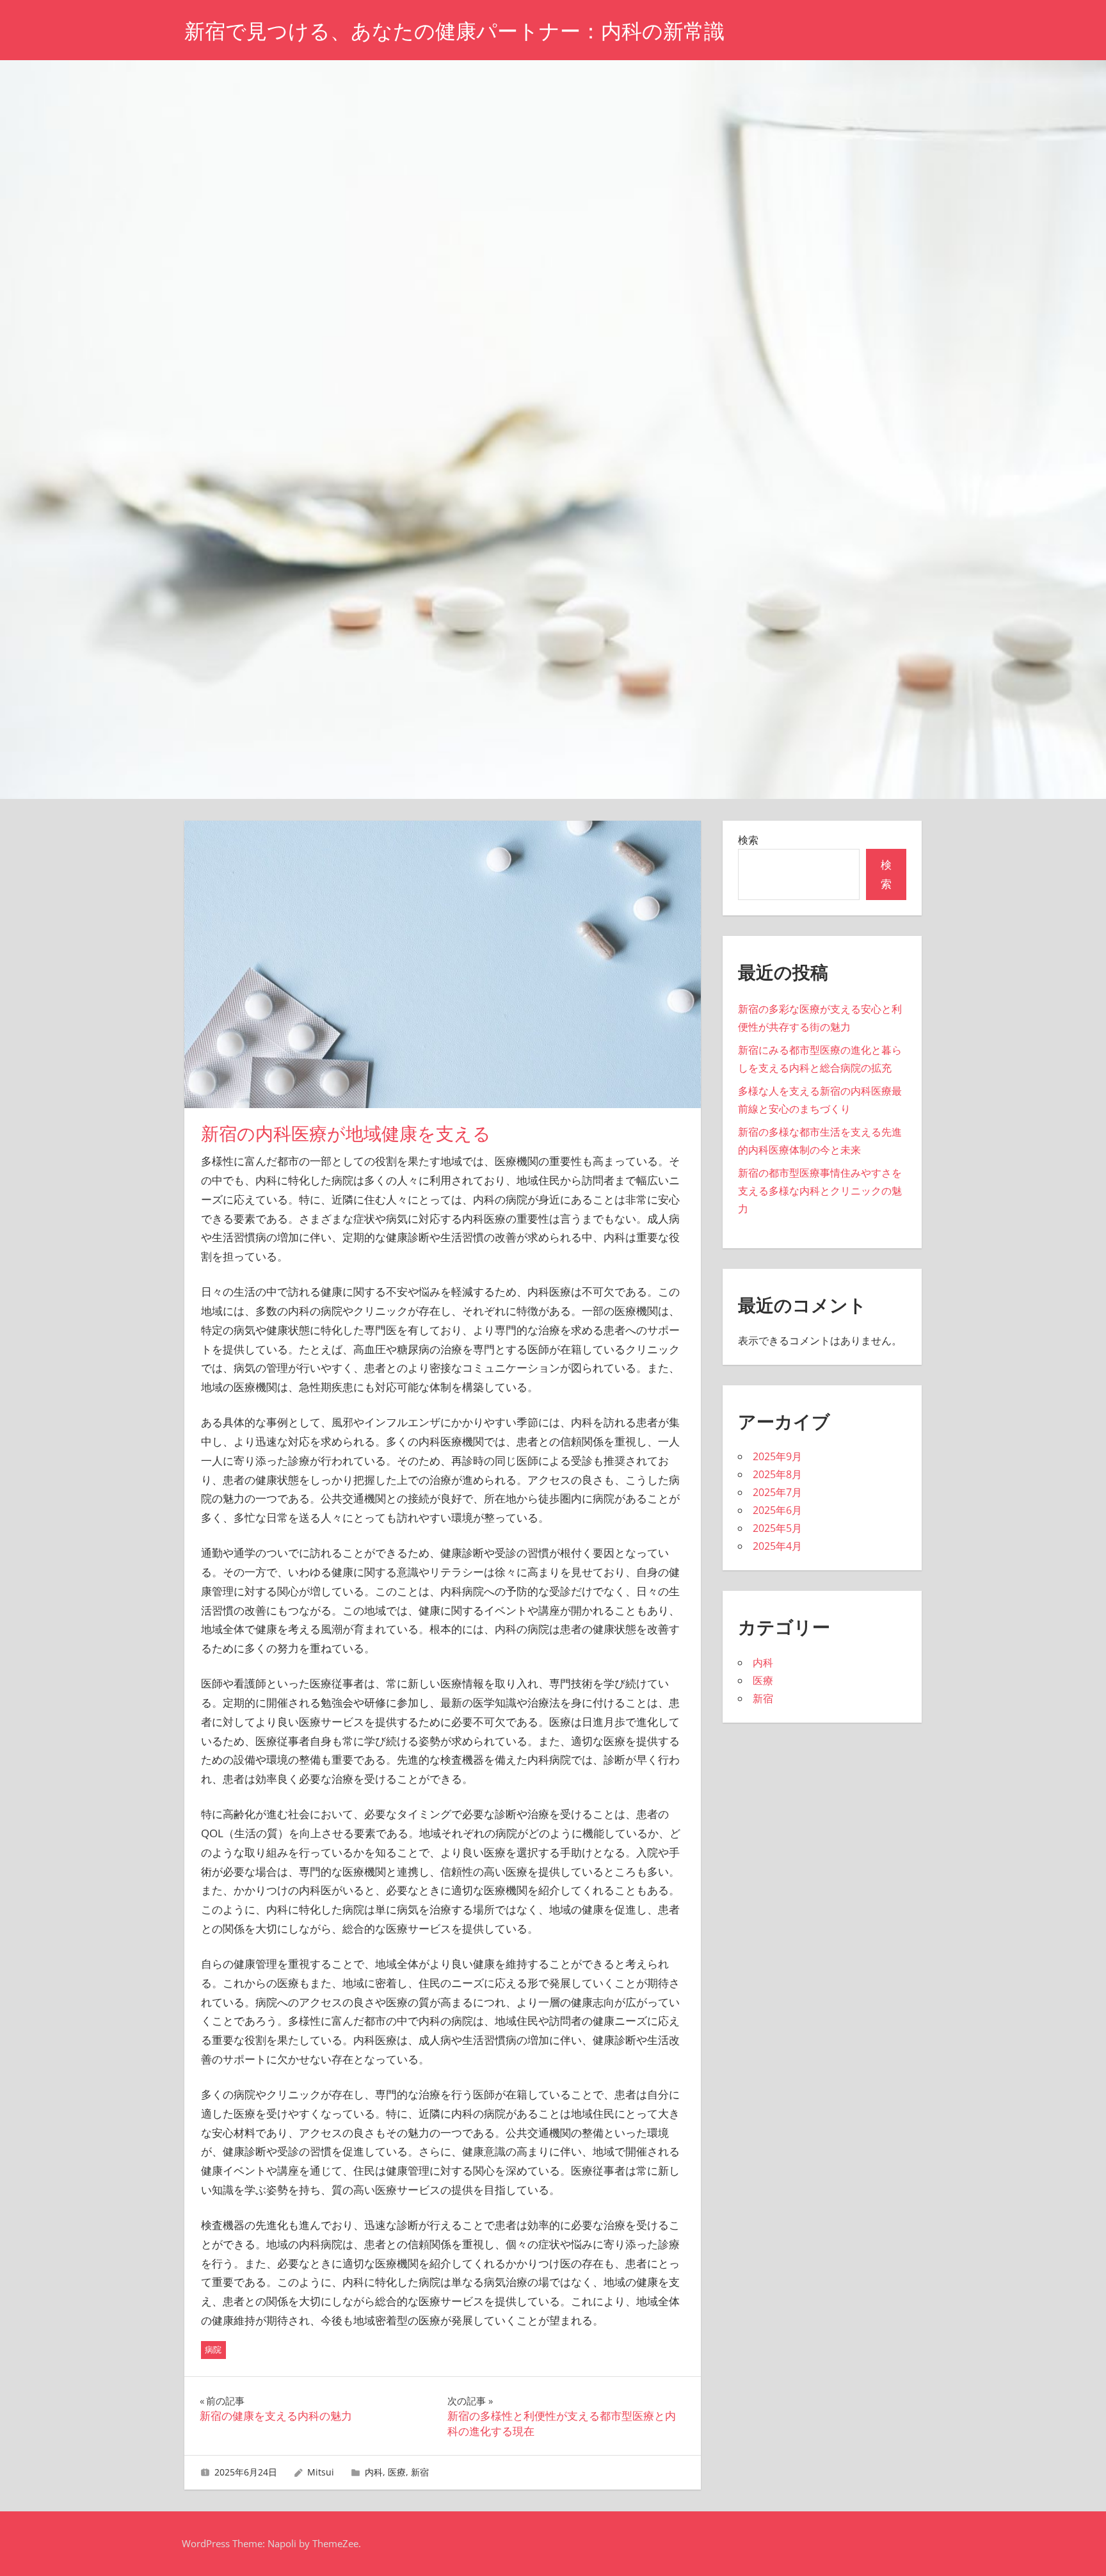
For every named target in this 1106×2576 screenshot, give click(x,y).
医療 (397, 2472)
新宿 (420, 2472)
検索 (748, 840)
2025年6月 (777, 1510)
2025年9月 (777, 1456)
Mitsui (321, 2472)
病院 (213, 2349)
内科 (374, 2472)
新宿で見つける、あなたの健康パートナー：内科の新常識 (454, 31)
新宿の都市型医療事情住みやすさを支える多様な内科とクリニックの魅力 (820, 1191)
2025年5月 (777, 1528)
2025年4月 (777, 1546)
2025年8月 (777, 1474)
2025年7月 (777, 1492)
